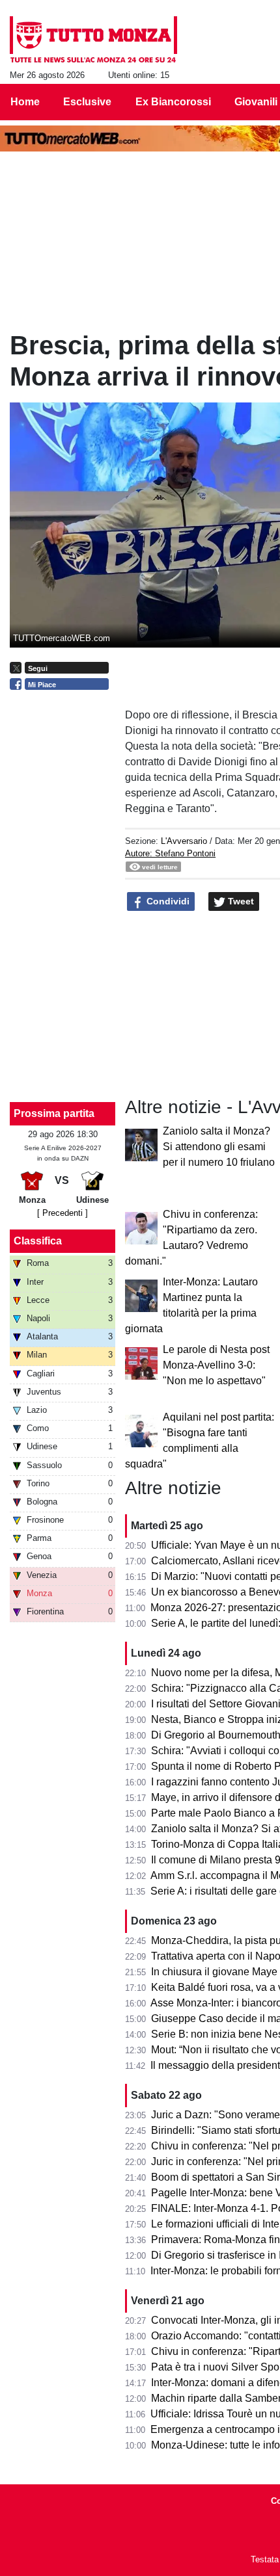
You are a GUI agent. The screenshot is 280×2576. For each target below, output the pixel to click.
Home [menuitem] (25, 102)
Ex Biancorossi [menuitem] (173, 102)
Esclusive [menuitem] (87, 102)
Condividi (167, 901)
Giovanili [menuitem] (256, 102)
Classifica (38, 1241)
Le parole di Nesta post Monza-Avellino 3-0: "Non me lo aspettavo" (216, 1365)
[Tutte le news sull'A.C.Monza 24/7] (93, 40)
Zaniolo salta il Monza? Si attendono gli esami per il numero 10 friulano (219, 1147)
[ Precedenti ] (63, 1213)
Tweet (240, 901)
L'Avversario (184, 841)
